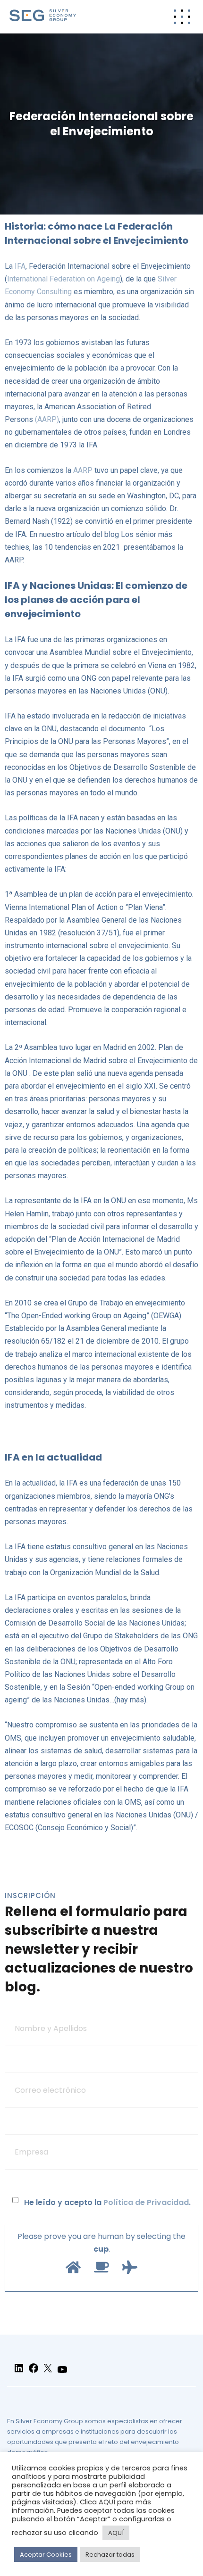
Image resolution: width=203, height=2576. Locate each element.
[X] (48, 2372)
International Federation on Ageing (63, 279)
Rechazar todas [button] (110, 2555)
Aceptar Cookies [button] (46, 2555)
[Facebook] (34, 2372)
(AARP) (47, 419)
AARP (83, 470)
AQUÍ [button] (116, 2533)
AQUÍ (107, 2502)
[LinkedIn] (19, 2372)
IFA (20, 266)
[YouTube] (62, 2374)
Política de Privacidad (146, 2202)
